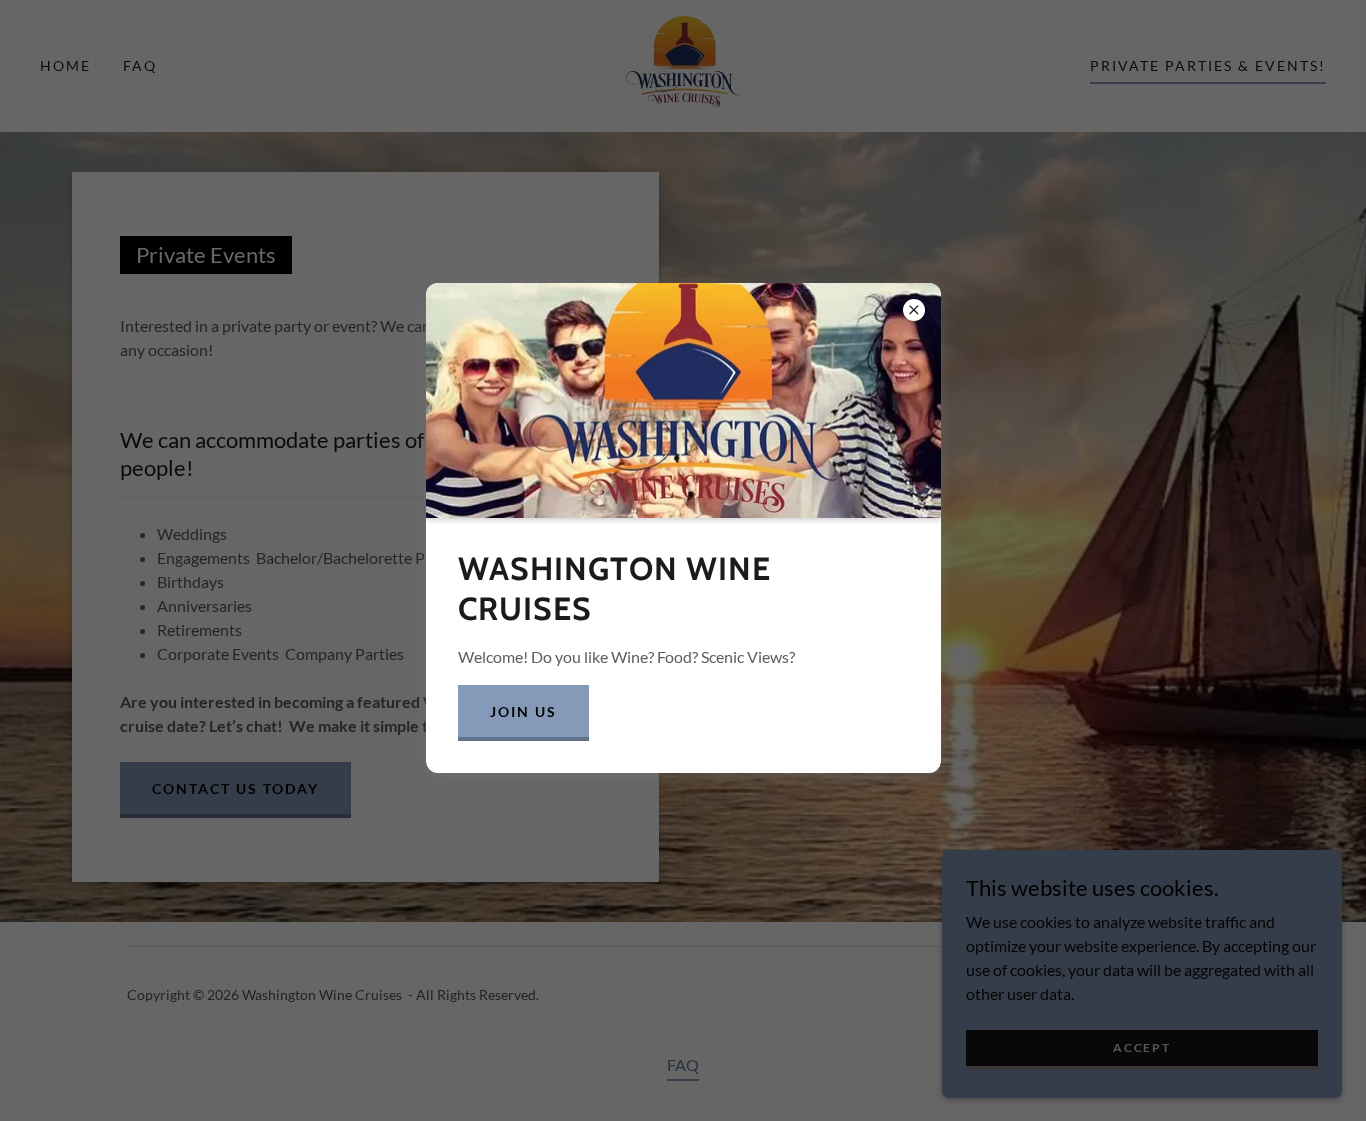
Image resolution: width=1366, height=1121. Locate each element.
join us (523, 711)
